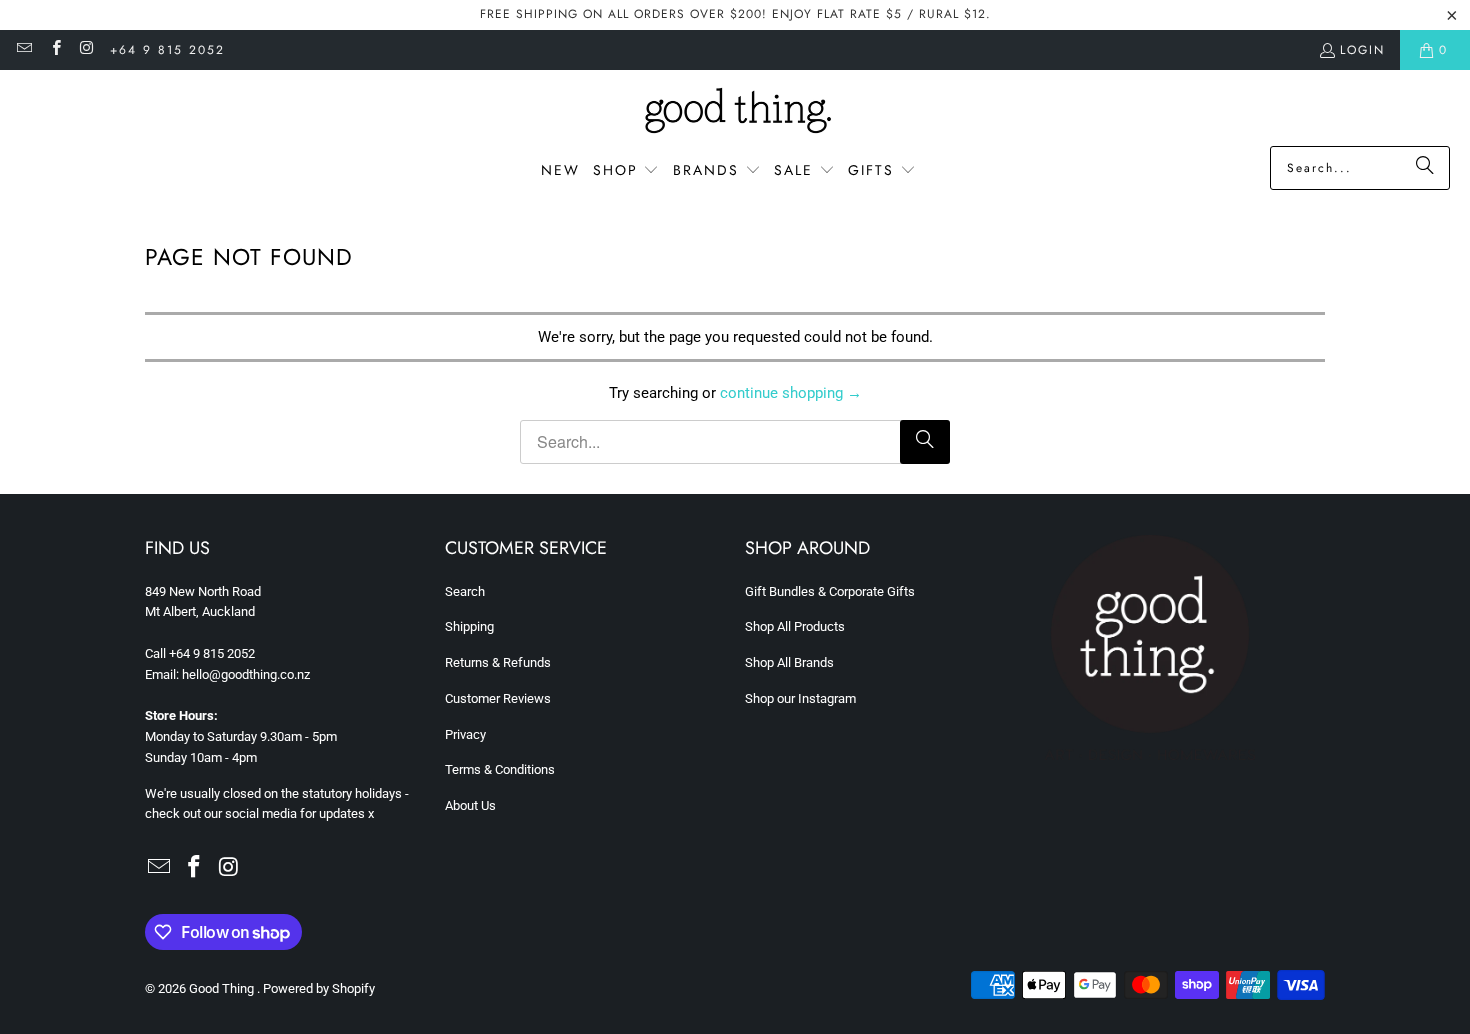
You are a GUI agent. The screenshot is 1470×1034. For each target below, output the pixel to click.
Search (465, 591)
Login (1362, 50)
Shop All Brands (789, 662)
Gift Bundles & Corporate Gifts (830, 591)
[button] (626, 171)
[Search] (1425, 168)
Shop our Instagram (800, 698)
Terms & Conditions (500, 769)
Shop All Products (795, 626)
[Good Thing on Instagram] (86, 50)
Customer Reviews (498, 698)
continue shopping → (791, 393)
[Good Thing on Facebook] (54, 50)
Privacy (465, 734)
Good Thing (223, 988)
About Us (470, 805)
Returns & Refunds (498, 662)
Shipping (469, 626)
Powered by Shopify (319, 988)
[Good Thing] (735, 113)
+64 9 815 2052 (167, 50)
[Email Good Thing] (23, 50)
